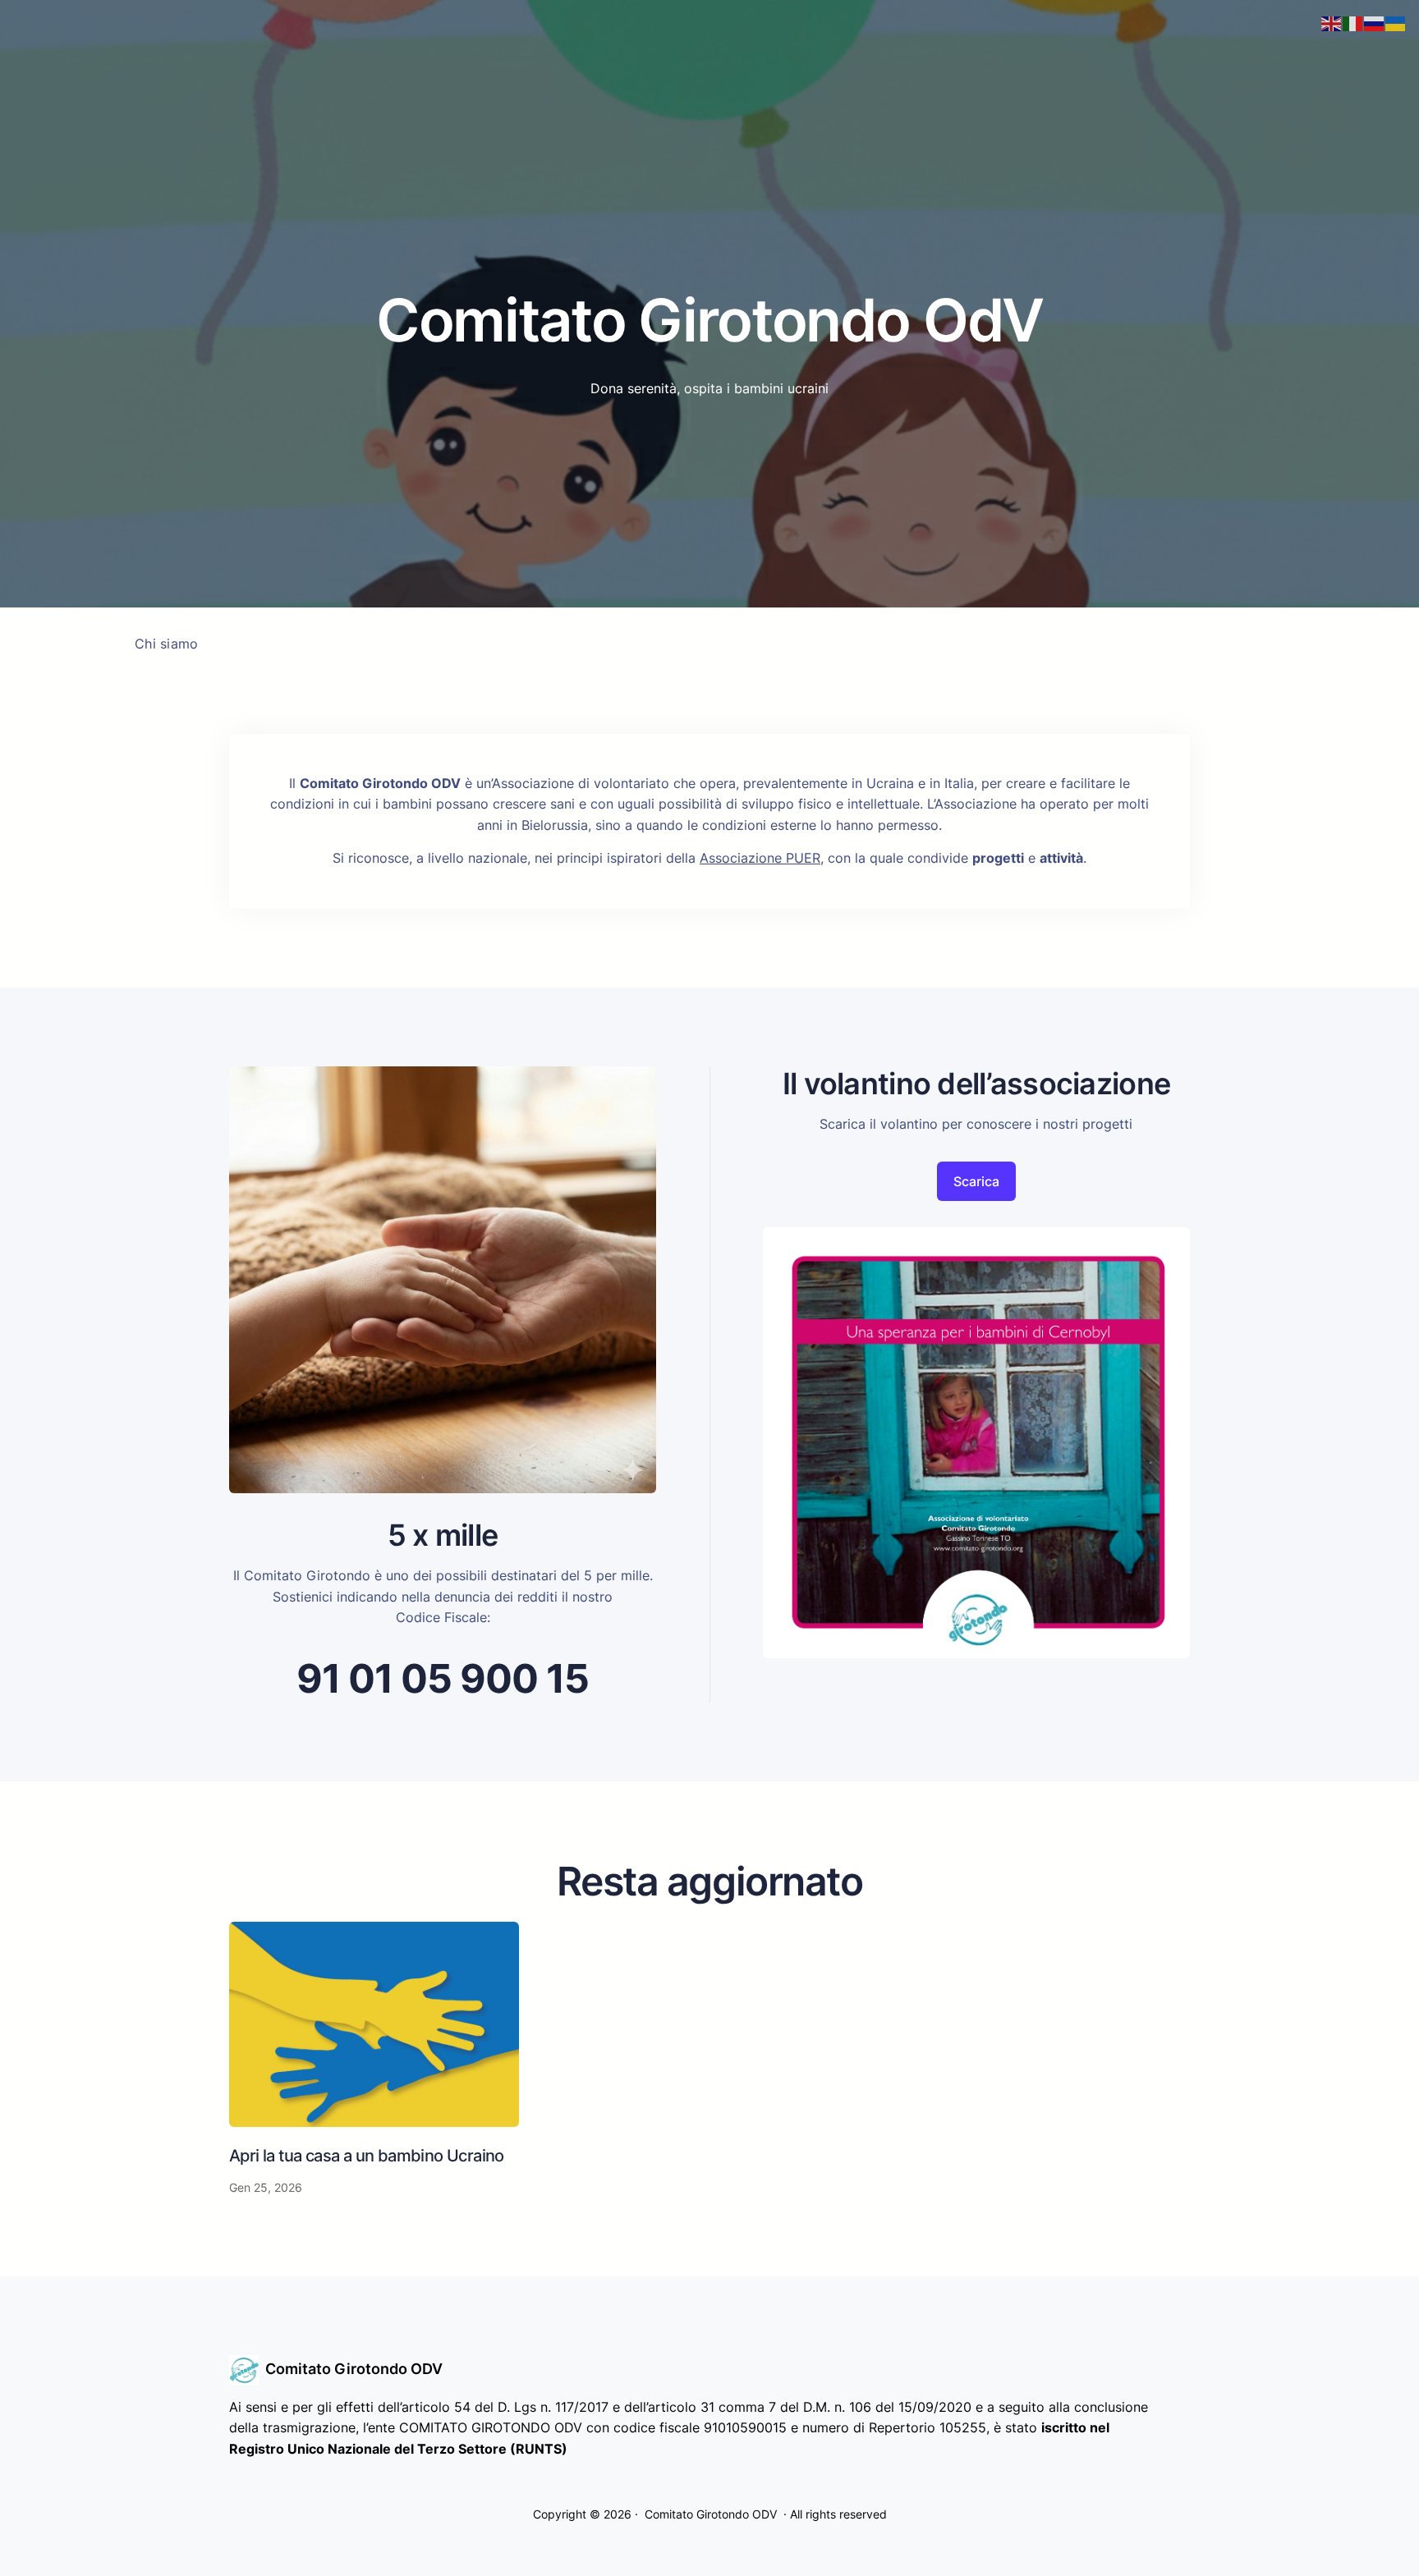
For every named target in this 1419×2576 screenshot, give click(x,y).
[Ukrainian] (1396, 22)
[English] (1332, 22)
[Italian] (1353, 22)
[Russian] (1375, 22)
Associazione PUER (760, 858)
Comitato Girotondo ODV (354, 2369)
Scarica (976, 1181)
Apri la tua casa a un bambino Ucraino (367, 2156)
